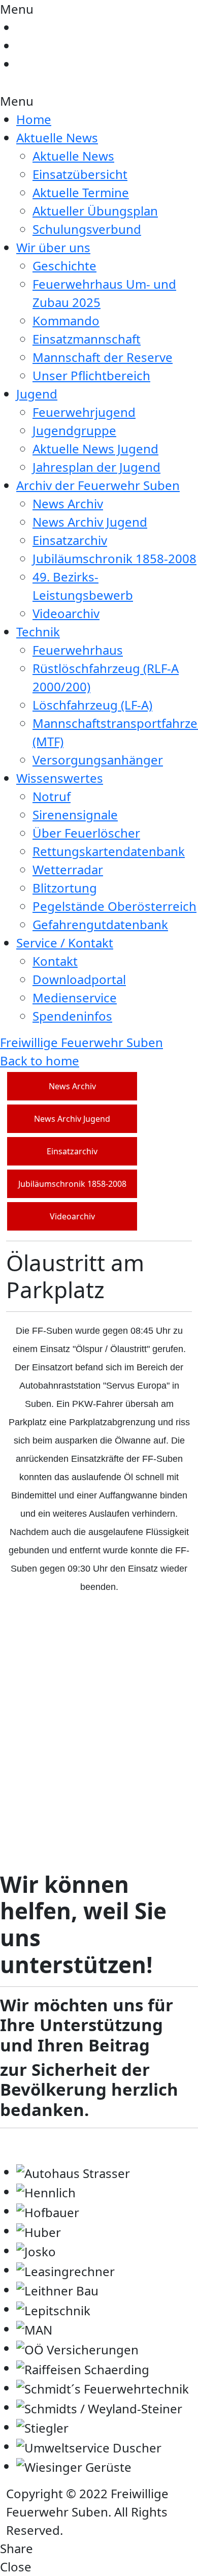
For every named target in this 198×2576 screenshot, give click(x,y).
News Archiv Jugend (90, 522)
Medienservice (75, 998)
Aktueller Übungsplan (95, 211)
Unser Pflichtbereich (91, 375)
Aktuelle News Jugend (95, 449)
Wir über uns (53, 247)
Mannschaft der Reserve (103, 357)
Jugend (37, 394)
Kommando (66, 320)
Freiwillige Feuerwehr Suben (81, 1042)
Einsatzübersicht (80, 174)
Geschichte (64, 266)
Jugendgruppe (74, 430)
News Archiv (68, 503)
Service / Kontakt (65, 943)
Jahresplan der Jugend (96, 467)
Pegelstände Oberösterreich (114, 906)
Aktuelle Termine (81, 192)
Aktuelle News (57, 137)
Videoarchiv (66, 613)
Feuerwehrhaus (78, 650)
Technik (38, 632)
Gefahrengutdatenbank (100, 924)
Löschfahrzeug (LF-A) (92, 705)
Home (34, 119)
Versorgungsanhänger (98, 760)
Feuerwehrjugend (84, 412)
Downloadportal (79, 979)
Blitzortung (65, 888)
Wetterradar (68, 869)
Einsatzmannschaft (87, 339)
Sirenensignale (75, 815)
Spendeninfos (72, 1016)
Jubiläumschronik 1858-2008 (114, 558)
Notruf (52, 796)
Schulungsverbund (87, 229)
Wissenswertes (60, 778)
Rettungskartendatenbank (109, 851)
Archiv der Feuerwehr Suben (98, 485)
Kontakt (55, 961)
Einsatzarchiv (70, 540)
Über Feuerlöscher (86, 833)
